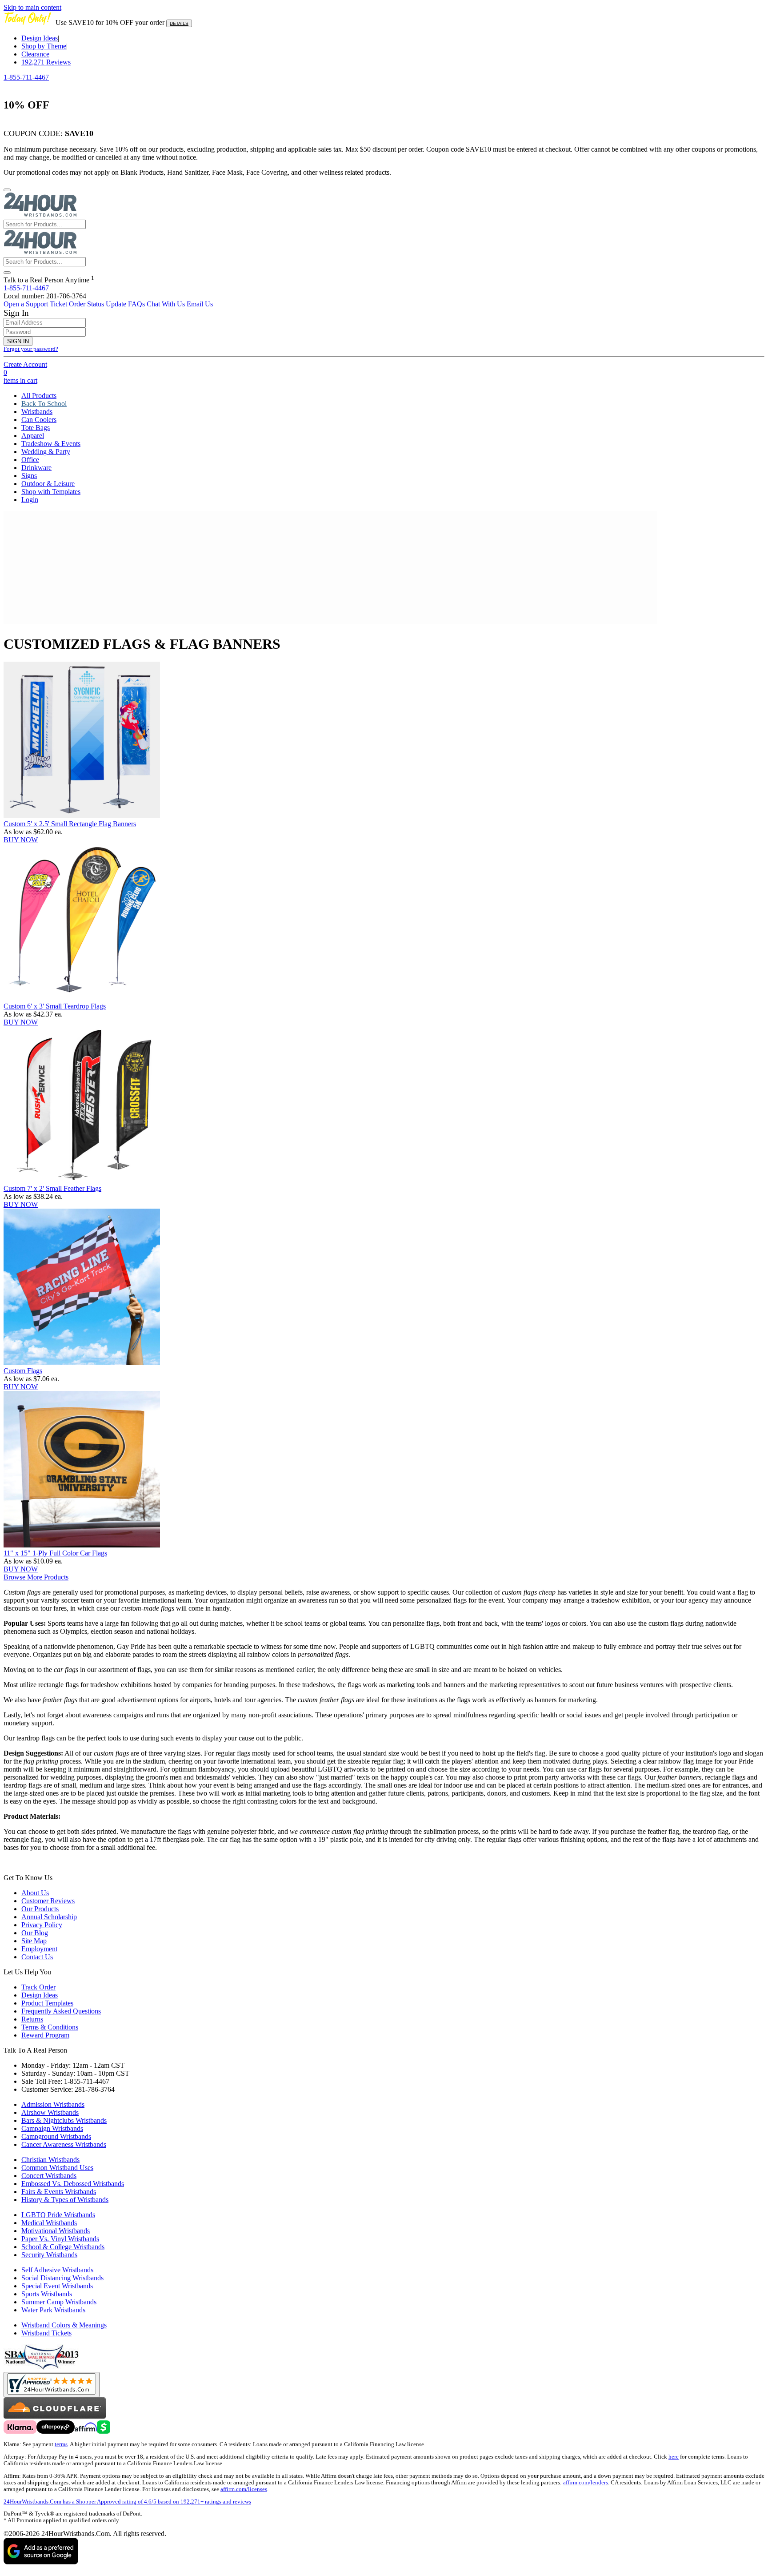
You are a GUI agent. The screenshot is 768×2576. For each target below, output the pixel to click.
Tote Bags (36, 428)
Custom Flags (23, 1371)
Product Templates (47, 2003)
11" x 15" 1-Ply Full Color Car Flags (55, 1553)
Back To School (44, 404)
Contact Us (37, 1957)
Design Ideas (40, 38)
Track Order (38, 1987)
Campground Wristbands (56, 2136)
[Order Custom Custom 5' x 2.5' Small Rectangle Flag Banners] (82, 816)
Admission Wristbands (53, 2104)
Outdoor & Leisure (48, 484)
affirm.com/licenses (244, 2489)
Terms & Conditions (50, 2027)
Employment (39, 1949)
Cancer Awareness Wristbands (64, 2144)
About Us (35, 1893)
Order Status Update (98, 304)
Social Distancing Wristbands (62, 2278)
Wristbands (37, 412)
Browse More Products (36, 1577)
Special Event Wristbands (57, 2286)
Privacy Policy (42, 1925)
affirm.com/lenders (586, 2483)
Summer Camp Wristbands (59, 2302)
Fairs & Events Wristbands (59, 2192)
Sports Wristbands (47, 2294)
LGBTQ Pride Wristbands (58, 2215)
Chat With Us (166, 304)
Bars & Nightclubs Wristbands (64, 2120)
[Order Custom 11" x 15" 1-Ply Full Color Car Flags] (82, 1545)
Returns (32, 2019)
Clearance (35, 54)
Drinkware (36, 468)
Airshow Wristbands (50, 2112)
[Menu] (7, 190)
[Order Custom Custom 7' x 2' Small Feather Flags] (82, 1180)
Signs (29, 476)
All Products (39, 396)
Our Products (40, 1909)
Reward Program (45, 2035)
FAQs (136, 304)
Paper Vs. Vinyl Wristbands (60, 2239)
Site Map (34, 1941)
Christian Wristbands (50, 2160)
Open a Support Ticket (35, 304)
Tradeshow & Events (51, 444)
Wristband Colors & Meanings (64, 2325)
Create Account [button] (25, 364)
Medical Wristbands (49, 2223)
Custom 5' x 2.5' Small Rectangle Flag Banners (70, 824)
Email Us (200, 304)
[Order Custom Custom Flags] (82, 1363)
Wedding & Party (46, 452)
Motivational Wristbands (56, 2231)
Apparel (33, 436)
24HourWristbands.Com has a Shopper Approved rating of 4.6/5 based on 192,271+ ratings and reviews (127, 2502)
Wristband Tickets (46, 2333)
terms (61, 2444)
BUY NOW (21, 840)
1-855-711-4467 (26, 77)
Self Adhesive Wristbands (57, 2270)
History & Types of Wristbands (65, 2200)
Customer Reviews (48, 1901)
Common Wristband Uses (57, 2168)
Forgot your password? (31, 349)
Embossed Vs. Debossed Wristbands (73, 2184)
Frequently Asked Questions (61, 2011)
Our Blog (35, 1933)
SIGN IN (18, 341)
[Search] (7, 273)
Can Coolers (39, 420)
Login (30, 500)
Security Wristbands (49, 2255)
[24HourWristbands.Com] (40, 215)
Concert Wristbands (49, 2176)
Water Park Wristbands (53, 2310)
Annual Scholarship (49, 1917)
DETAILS (179, 23)
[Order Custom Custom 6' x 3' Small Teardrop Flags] (82, 998)
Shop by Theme (44, 46)
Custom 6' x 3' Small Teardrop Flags (55, 1006)
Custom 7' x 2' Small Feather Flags (52, 1188)
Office (30, 460)
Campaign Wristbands (52, 2128)
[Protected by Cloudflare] (55, 2416)
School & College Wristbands (63, 2247)
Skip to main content (32, 7)
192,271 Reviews (46, 62)
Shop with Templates (51, 492)
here (674, 2457)
